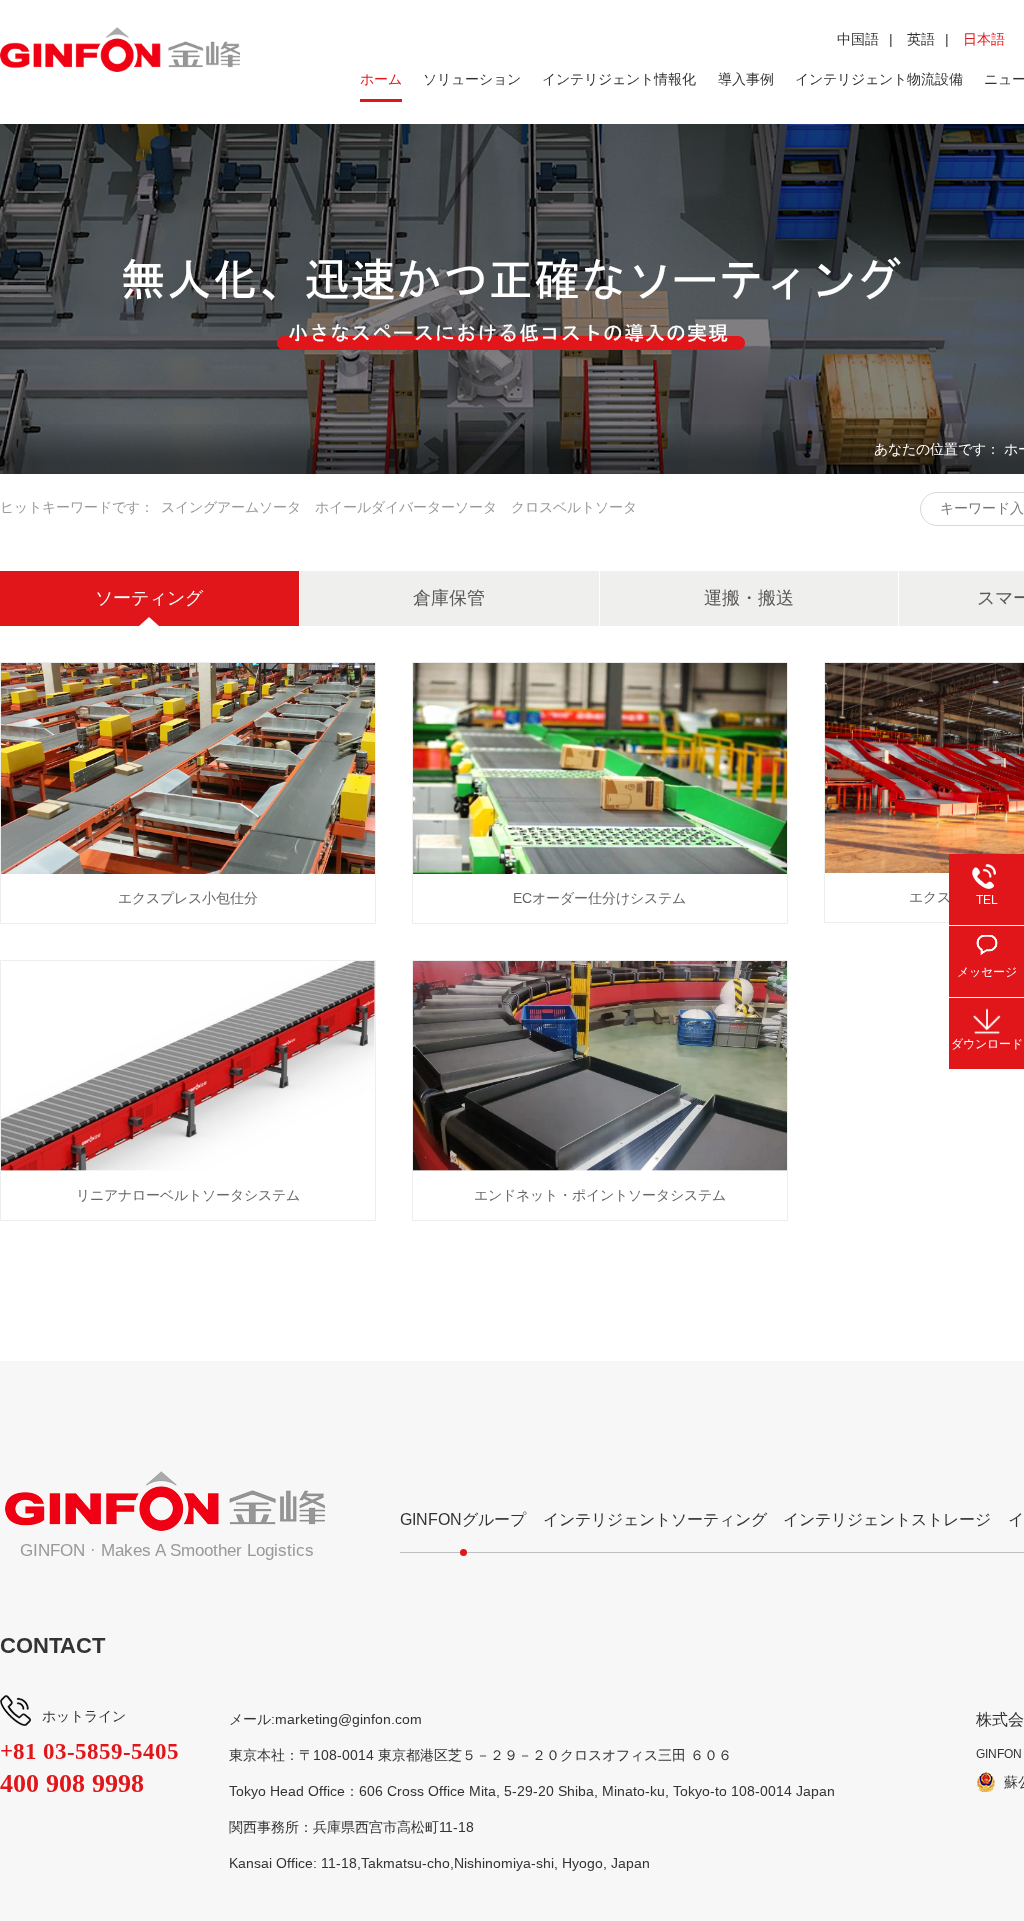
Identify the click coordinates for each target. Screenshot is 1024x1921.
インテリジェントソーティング (655, 1519)
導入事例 (746, 79)
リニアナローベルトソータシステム (188, 1195)
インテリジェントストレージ (887, 1519)
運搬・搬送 (749, 598)
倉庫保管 (449, 598)
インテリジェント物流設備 (879, 79)
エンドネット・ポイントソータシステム (600, 1195)
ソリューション (472, 79)
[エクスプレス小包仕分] (188, 768)
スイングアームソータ (231, 507)
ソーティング (149, 598)
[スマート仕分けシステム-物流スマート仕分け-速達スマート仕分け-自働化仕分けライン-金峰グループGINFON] (120, 49)
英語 (921, 39)
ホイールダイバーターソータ (406, 507)
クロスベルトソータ (574, 507)
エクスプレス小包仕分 (188, 898)
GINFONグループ (463, 1519)
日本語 (984, 39)
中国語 (858, 39)
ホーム (381, 79)
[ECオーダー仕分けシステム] (600, 768)
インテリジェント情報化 (619, 79)
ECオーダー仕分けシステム (599, 898)
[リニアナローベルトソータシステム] (188, 1066)
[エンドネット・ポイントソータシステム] (600, 1066)
